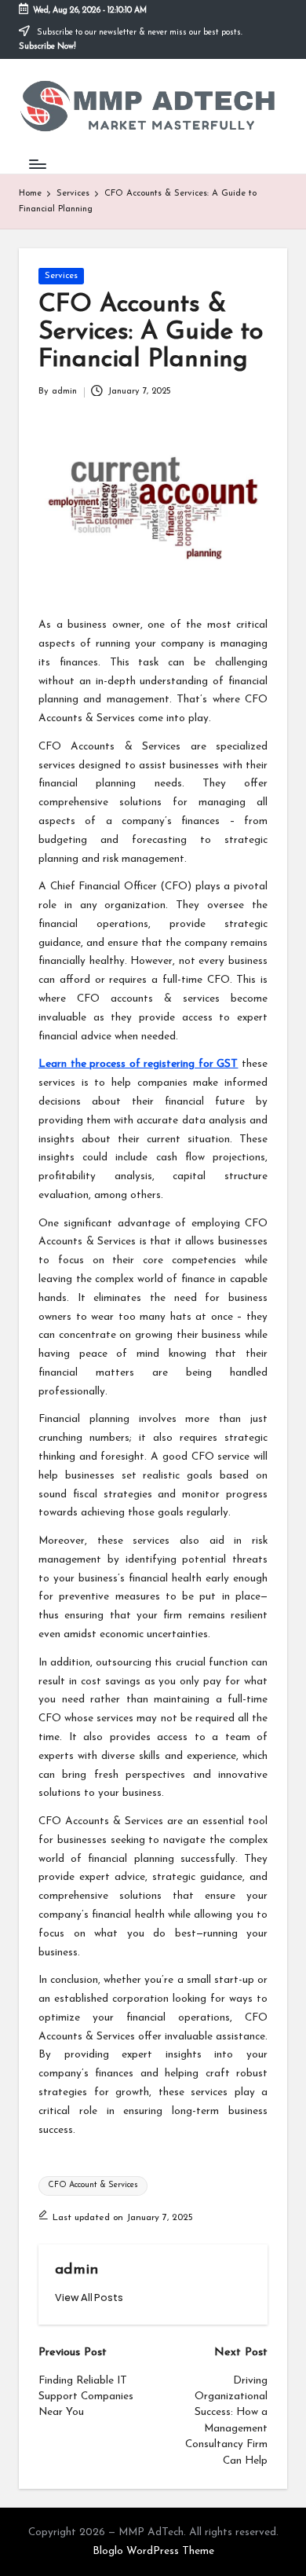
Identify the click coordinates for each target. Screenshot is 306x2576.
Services (61, 276)
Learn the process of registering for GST (138, 1064)
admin (76, 2270)
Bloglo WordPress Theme (153, 2551)
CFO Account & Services (93, 2185)
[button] (89, 2298)
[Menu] (37, 164)
